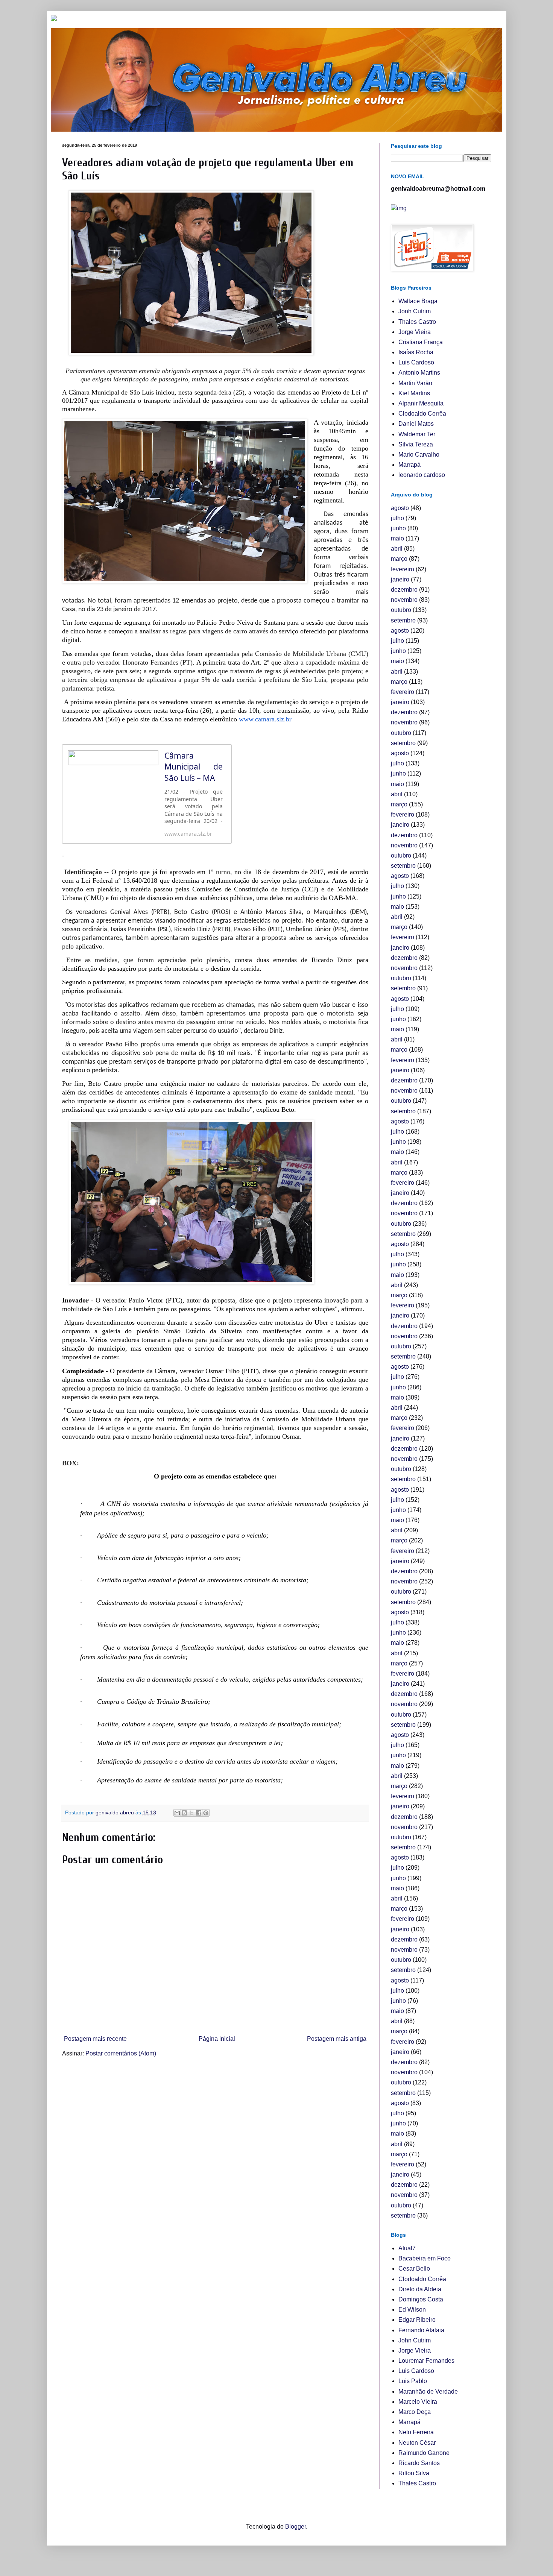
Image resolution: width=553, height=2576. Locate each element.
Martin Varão (415, 383)
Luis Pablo (413, 2381)
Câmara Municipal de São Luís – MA (194, 767)
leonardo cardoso (422, 475)
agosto (400, 508)
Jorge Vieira (415, 332)
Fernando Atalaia (421, 2330)
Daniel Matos (416, 424)
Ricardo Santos (419, 2463)
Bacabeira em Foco (425, 2258)
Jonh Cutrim (415, 311)
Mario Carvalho (419, 455)
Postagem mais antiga (337, 2039)
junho (398, 528)
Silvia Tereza (416, 444)
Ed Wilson (412, 2310)
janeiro (400, 579)
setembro (403, 620)
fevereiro (403, 569)
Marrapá (409, 465)
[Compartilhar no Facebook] (199, 1813)
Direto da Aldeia (420, 2289)
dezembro (404, 590)
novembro (404, 600)
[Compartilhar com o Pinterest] (206, 1813)
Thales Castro (417, 322)
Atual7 (407, 2248)
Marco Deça (415, 2412)
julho (397, 518)
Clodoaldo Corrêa (422, 414)
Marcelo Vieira (418, 2402)
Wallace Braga (418, 301)
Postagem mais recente (95, 2039)
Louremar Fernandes (426, 2361)
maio (397, 538)
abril (397, 549)
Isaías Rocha (416, 352)
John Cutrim (415, 2340)
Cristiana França (421, 342)
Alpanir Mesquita (421, 403)
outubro (401, 610)
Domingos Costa (421, 2299)
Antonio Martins (419, 373)
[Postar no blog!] (184, 1813)
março (399, 559)
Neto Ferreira (416, 2432)
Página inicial (217, 2039)
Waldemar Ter (417, 434)
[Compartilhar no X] (191, 1813)
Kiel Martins (414, 393)
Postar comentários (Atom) (121, 2053)
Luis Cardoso (416, 362)
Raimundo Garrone (424, 2453)
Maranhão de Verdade (428, 2392)
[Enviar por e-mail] (177, 1813)
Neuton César (417, 2443)
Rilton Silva (414, 2473)
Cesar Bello (414, 2269)
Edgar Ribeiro (417, 2320)
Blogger (295, 2527)
